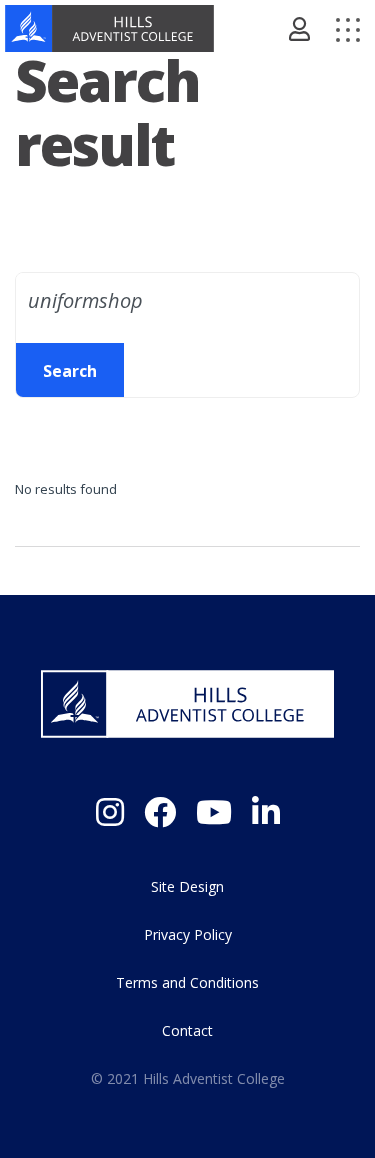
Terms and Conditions (187, 982)
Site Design (187, 886)
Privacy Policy (188, 934)
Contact (187, 1030)
